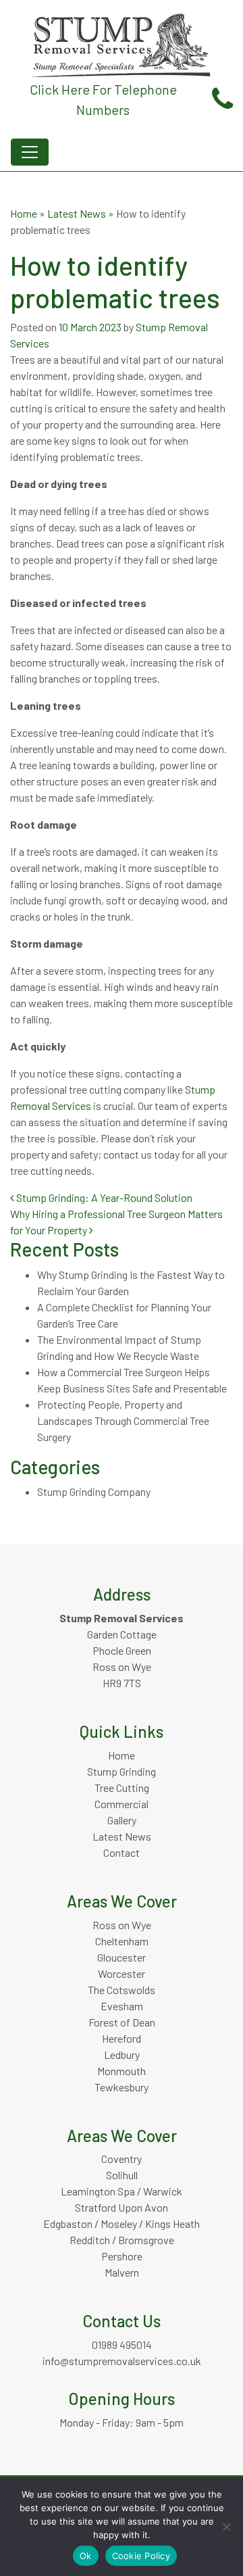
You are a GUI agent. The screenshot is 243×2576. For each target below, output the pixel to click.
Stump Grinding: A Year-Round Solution (103, 1197)
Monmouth (122, 2071)
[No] (226, 2527)
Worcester (122, 1973)
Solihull (122, 2175)
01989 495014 (122, 2344)
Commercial (122, 1804)
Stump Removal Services (122, 1618)
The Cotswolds (122, 1990)
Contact (122, 1852)
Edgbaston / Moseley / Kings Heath (122, 2223)
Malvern (122, 2272)
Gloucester (122, 1957)
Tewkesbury (122, 2087)
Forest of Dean (122, 2022)
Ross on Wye (122, 1925)
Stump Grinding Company (94, 1491)
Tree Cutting (122, 1788)
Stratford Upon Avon (122, 2207)
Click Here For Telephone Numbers (103, 99)
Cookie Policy (141, 2556)
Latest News (77, 213)
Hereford (122, 2038)
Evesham (122, 2006)
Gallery (122, 1820)
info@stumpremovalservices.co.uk (122, 2361)
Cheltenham (122, 1941)
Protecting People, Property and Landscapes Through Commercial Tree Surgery (123, 1420)
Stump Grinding (122, 1771)
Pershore (122, 2256)
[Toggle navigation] (30, 152)
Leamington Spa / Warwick (122, 2191)
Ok (86, 2556)
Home (24, 213)
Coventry (122, 2159)
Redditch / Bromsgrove (122, 2240)
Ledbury (122, 2055)
